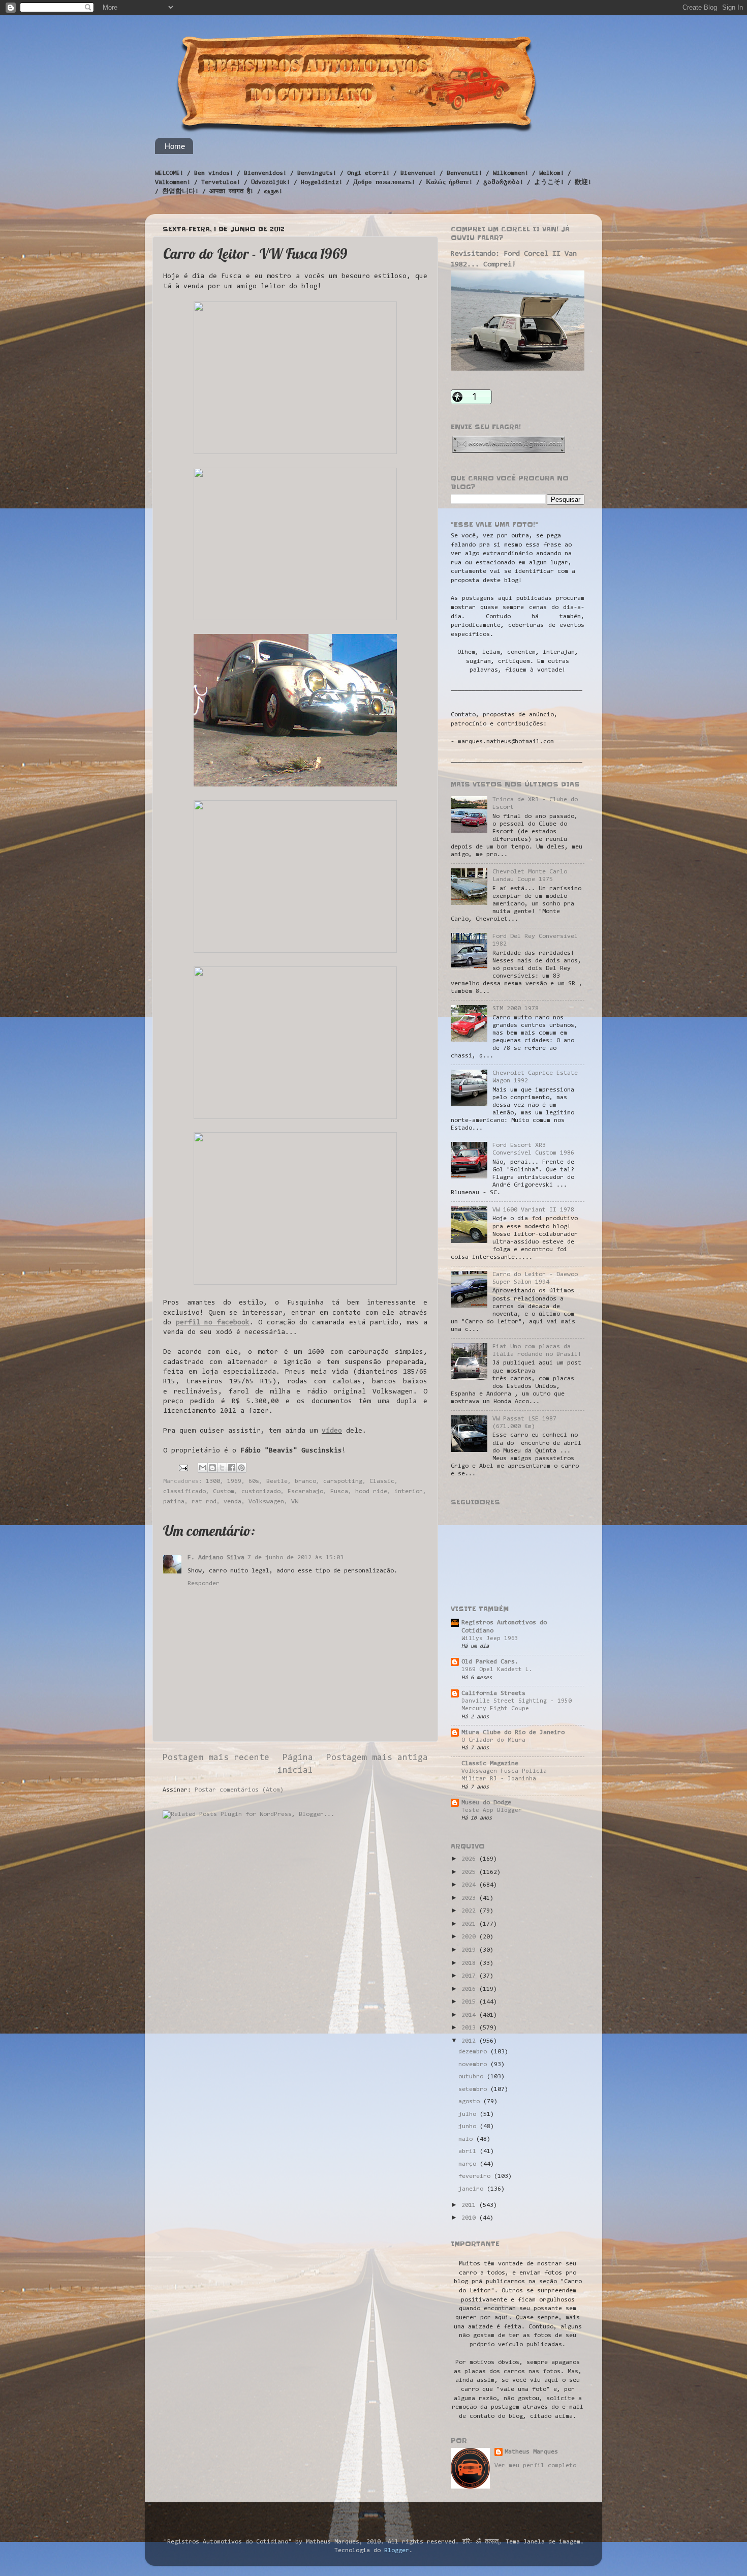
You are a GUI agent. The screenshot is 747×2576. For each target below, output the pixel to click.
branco (305, 1481)
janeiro (473, 2189)
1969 (234, 1481)
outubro (473, 2077)
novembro (474, 2065)
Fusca (339, 1492)
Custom (224, 1492)
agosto (471, 2102)
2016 (470, 1989)
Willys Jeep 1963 (490, 1639)
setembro (474, 2089)
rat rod (204, 1502)
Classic (382, 1481)
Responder (204, 1584)
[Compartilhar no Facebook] (232, 1468)
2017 (470, 1976)
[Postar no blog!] (212, 1468)
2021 (470, 1924)
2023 (470, 1898)
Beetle (277, 1481)
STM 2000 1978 (516, 1009)
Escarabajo (305, 1492)
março (469, 2164)
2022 (470, 1911)
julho (469, 2114)
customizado (261, 1492)
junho (469, 2127)
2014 (470, 2015)
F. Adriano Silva (216, 1558)
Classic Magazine (490, 1764)
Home (175, 146)
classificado (184, 1492)
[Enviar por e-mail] (203, 1468)
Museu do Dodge (486, 1803)
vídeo (332, 1431)
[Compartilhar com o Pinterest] (241, 1468)
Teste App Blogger (492, 1810)
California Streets (493, 1693)
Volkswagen (266, 1502)
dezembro (474, 2052)
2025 (470, 1872)
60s (254, 1481)
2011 (470, 2205)
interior (409, 1492)
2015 (470, 2002)
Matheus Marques (531, 2452)
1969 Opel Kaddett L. (497, 1670)
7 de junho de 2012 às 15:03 (295, 1558)
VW (295, 1502)
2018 (470, 1963)
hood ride (371, 1492)
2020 (470, 1937)
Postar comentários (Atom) (239, 1790)
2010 (470, 2218)
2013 (470, 2028)
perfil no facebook (213, 1323)
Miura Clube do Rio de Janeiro (513, 1733)
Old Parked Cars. (490, 1662)
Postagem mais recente (216, 1758)
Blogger (397, 2551)
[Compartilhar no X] (222, 1468)
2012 (470, 2041)
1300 (213, 1481)
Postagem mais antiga (377, 1758)
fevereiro (476, 2176)
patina (174, 1502)
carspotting (343, 1481)
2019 (470, 1950)
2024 (470, 1885)
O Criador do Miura (493, 1740)
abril (469, 2151)
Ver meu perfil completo (535, 2466)
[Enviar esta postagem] (184, 1468)
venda (232, 1502)
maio (467, 2139)
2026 (470, 1859)
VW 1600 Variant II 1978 (533, 1210)
